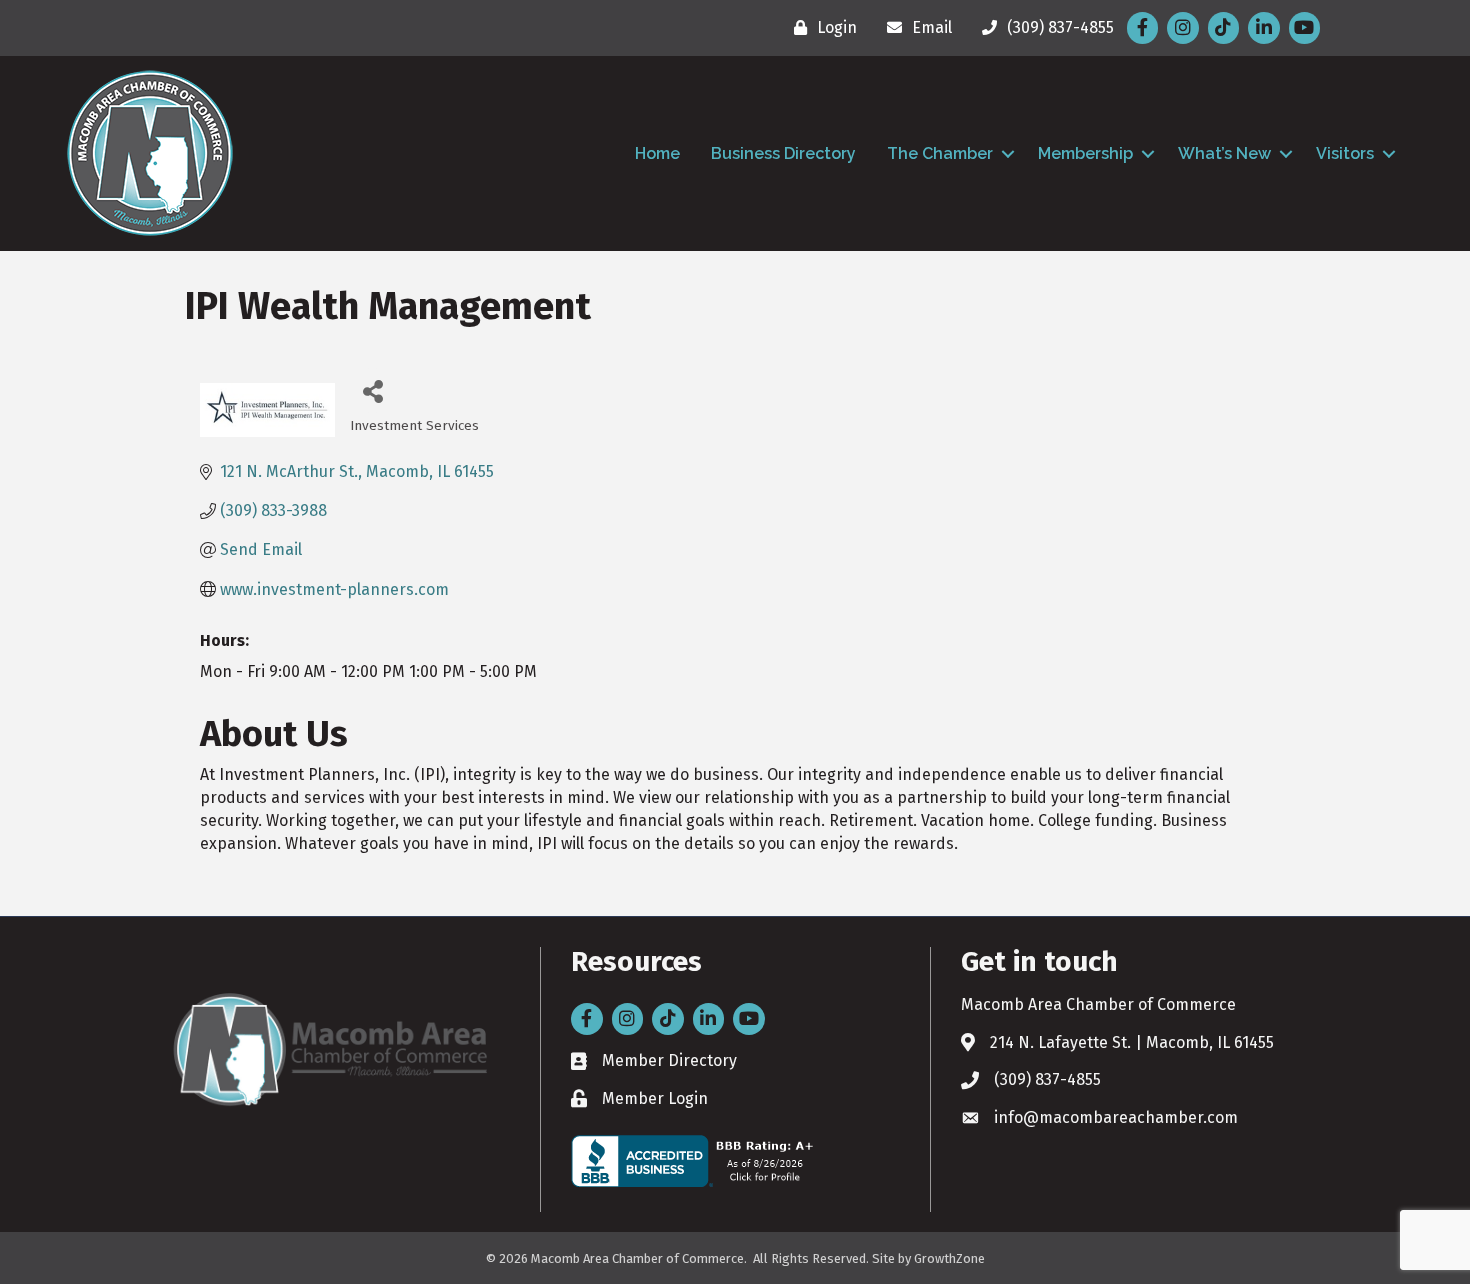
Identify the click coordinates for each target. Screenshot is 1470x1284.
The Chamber (940, 153)
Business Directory (783, 153)
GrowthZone (949, 1258)
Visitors (1345, 153)
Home (657, 153)
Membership (1085, 153)
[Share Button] (372, 390)
